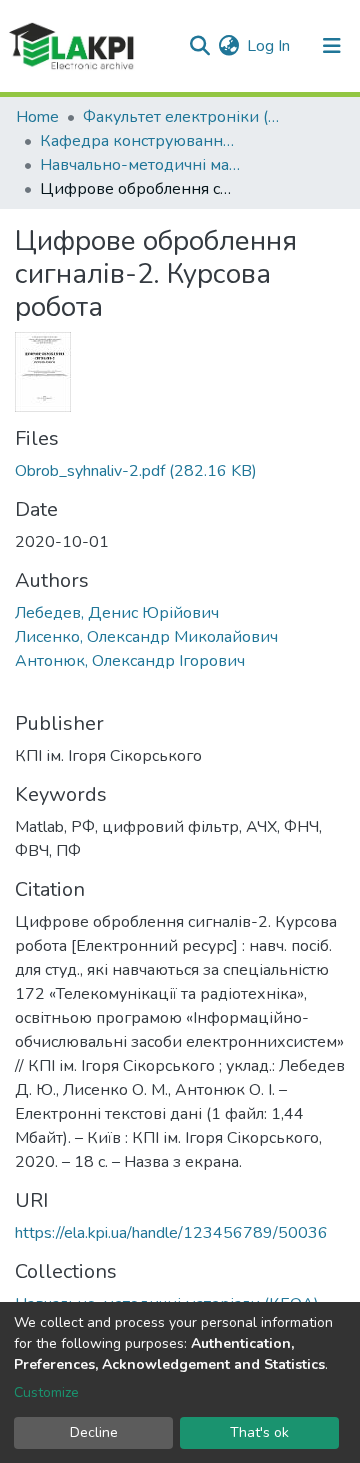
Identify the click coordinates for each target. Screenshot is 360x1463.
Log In (269, 46)
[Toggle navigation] (332, 46)
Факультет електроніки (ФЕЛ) (183, 117)
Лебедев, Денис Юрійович (117, 613)
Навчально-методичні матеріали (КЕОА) (140, 165)
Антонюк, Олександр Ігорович (130, 661)
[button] (228, 46)
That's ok (259, 1432)
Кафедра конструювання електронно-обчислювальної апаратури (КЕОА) (140, 141)
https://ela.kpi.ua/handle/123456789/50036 (171, 1233)
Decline (94, 1432)
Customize (46, 1392)
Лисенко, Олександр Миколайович (146, 637)
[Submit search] (199, 46)
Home (37, 117)
